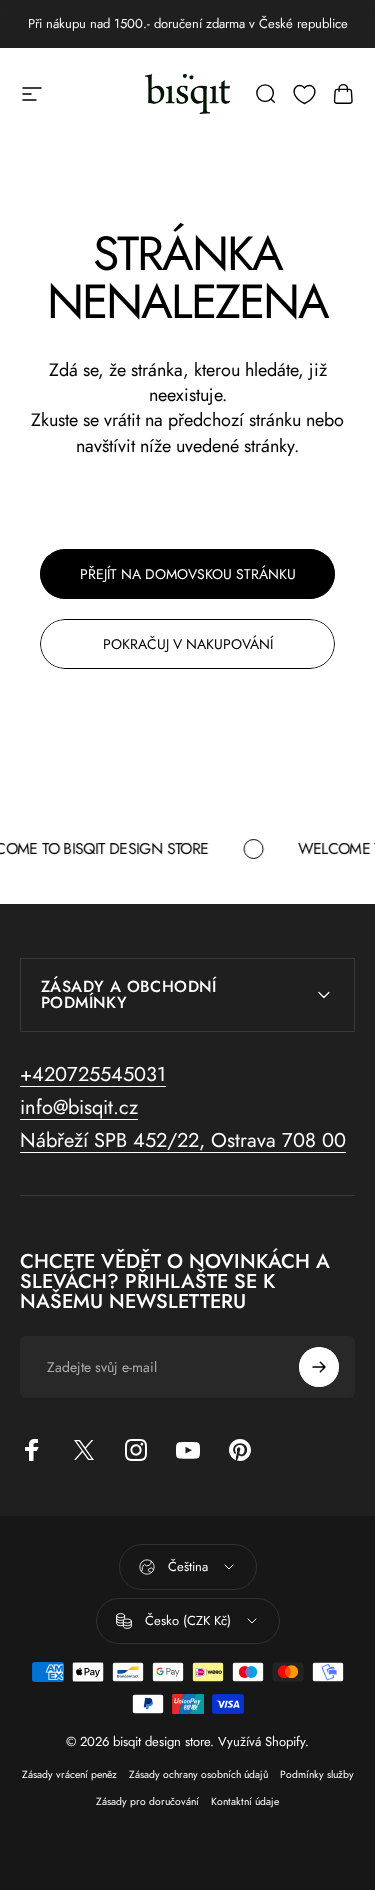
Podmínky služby (317, 1774)
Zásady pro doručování (147, 1801)
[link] (183, 1140)
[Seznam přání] (304, 94)
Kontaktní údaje (245, 1801)
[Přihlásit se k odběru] (319, 1367)
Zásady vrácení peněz (69, 1774)
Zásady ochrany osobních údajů (198, 1774)
